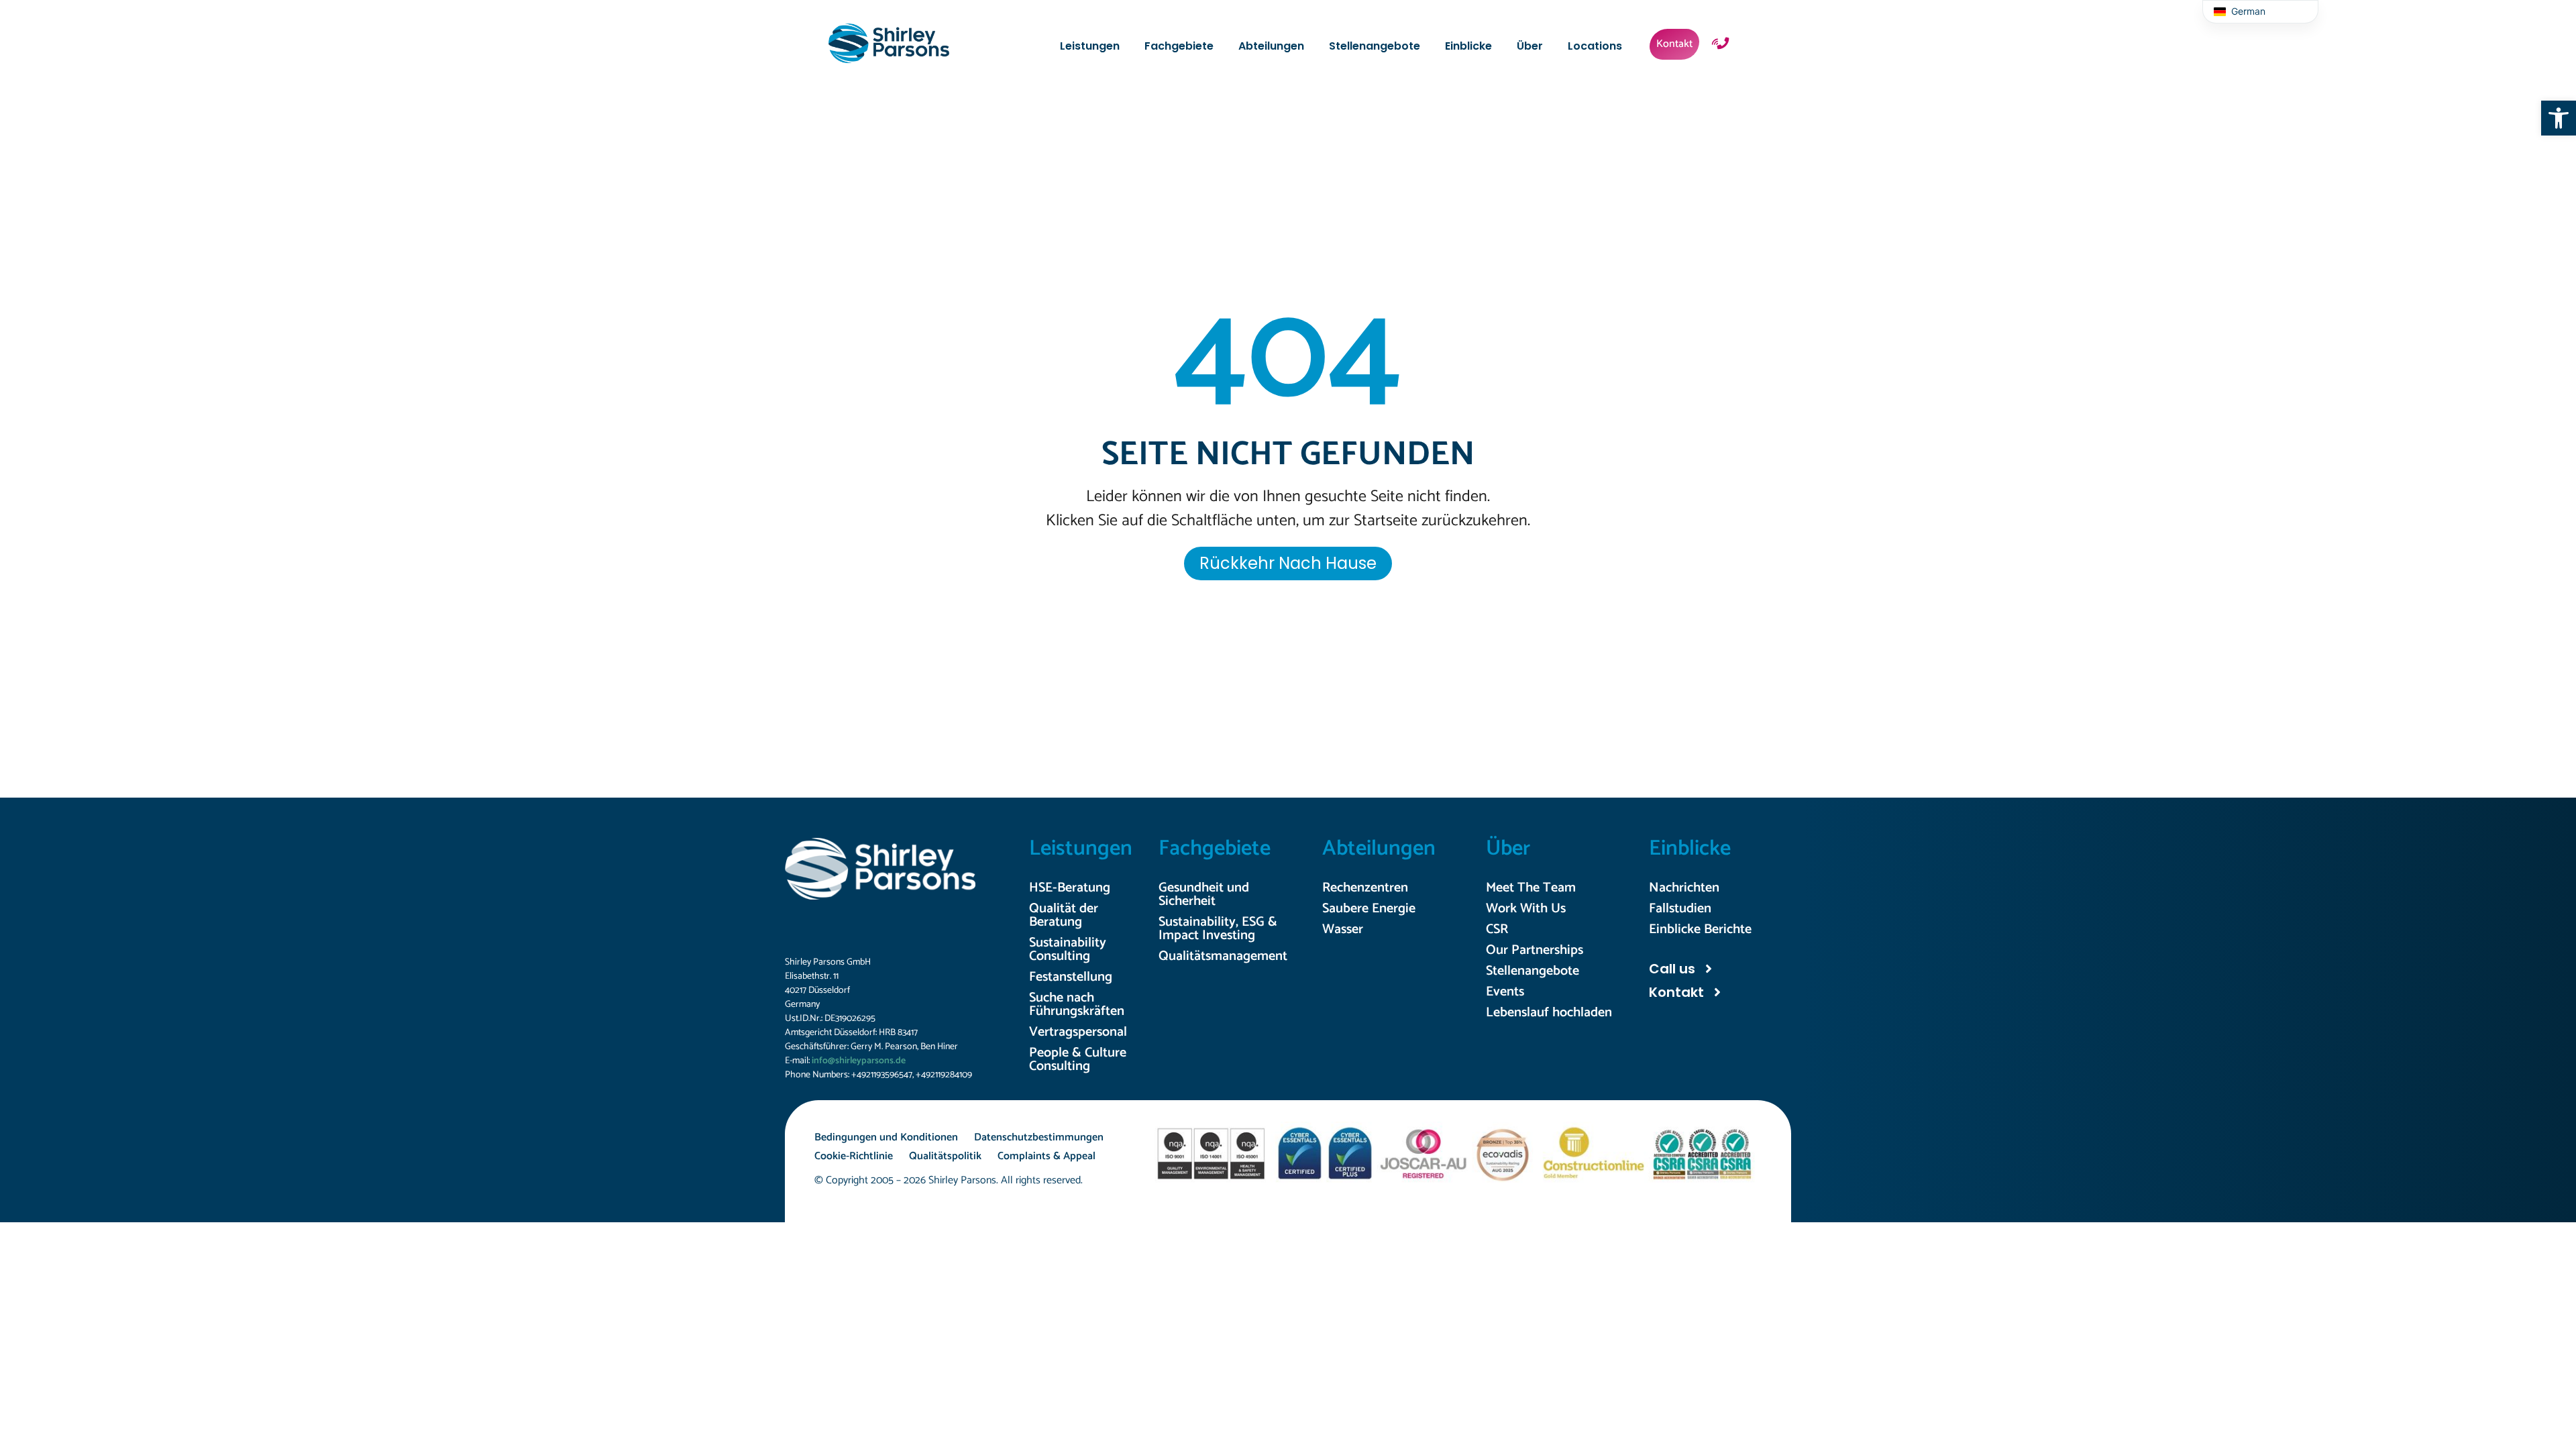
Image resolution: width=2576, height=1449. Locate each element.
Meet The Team (1531, 888)
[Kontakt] (1717, 992)
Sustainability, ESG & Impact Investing (1218, 929)
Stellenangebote (1533, 971)
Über (1508, 849)
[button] (2559, 118)
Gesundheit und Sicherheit (1204, 895)
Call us (1672, 969)
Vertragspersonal (1078, 1032)
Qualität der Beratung (1064, 915)
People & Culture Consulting (1078, 1060)
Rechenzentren (1365, 888)
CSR (1497, 929)
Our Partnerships (1535, 950)
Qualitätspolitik (945, 1156)
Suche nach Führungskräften (1077, 1005)
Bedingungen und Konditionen (886, 1137)
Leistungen (1081, 849)
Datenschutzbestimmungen (1039, 1137)
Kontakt (1676, 992)
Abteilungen (1379, 849)
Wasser (1343, 929)
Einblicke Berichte (1700, 929)
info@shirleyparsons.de (859, 1061)
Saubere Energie (1369, 909)
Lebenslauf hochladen (1549, 1013)
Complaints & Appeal (1046, 1156)
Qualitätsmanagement (1223, 956)
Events (1505, 992)
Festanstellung (1071, 977)
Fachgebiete (1215, 849)
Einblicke (1690, 849)
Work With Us (1526, 909)
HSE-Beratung (1070, 888)
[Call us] (1709, 969)
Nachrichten (1684, 888)
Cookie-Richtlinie (854, 1156)
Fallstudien (1680, 909)
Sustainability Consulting (1068, 950)
